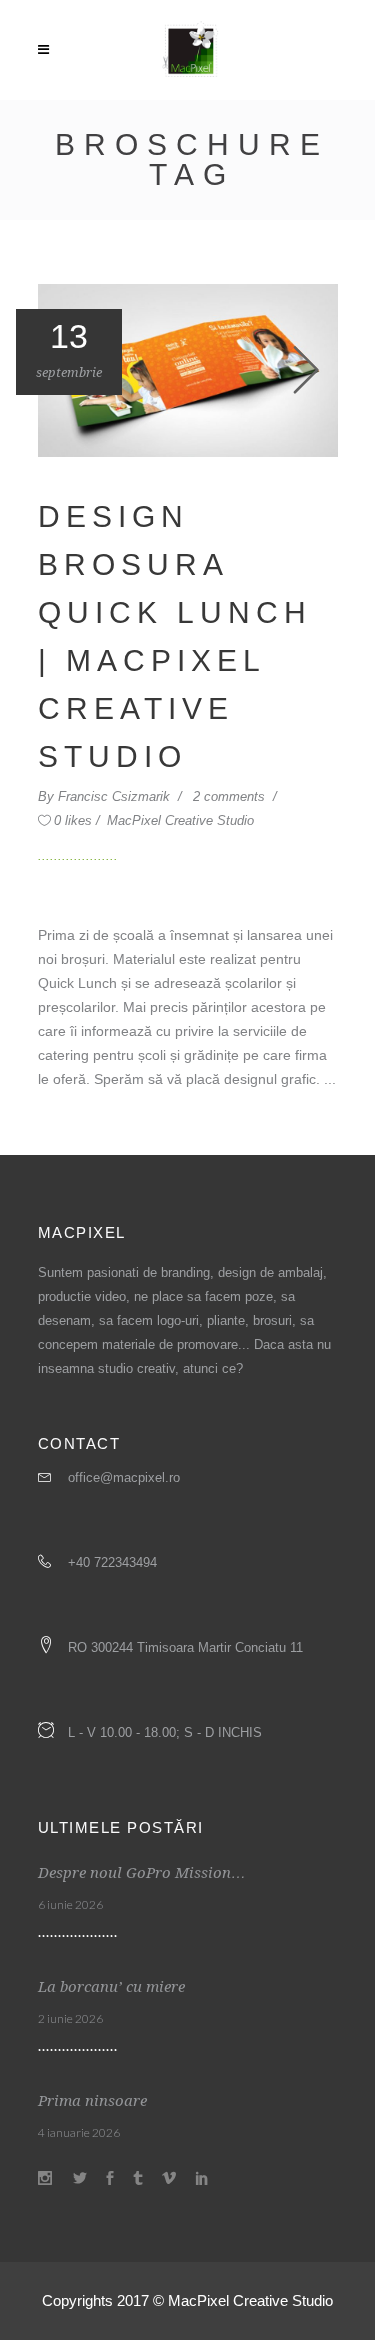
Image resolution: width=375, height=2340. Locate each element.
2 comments (231, 796)
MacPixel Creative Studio (180, 820)
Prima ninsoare (92, 2101)
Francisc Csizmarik (116, 796)
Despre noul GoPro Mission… (142, 1873)
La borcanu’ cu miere (111, 1987)
